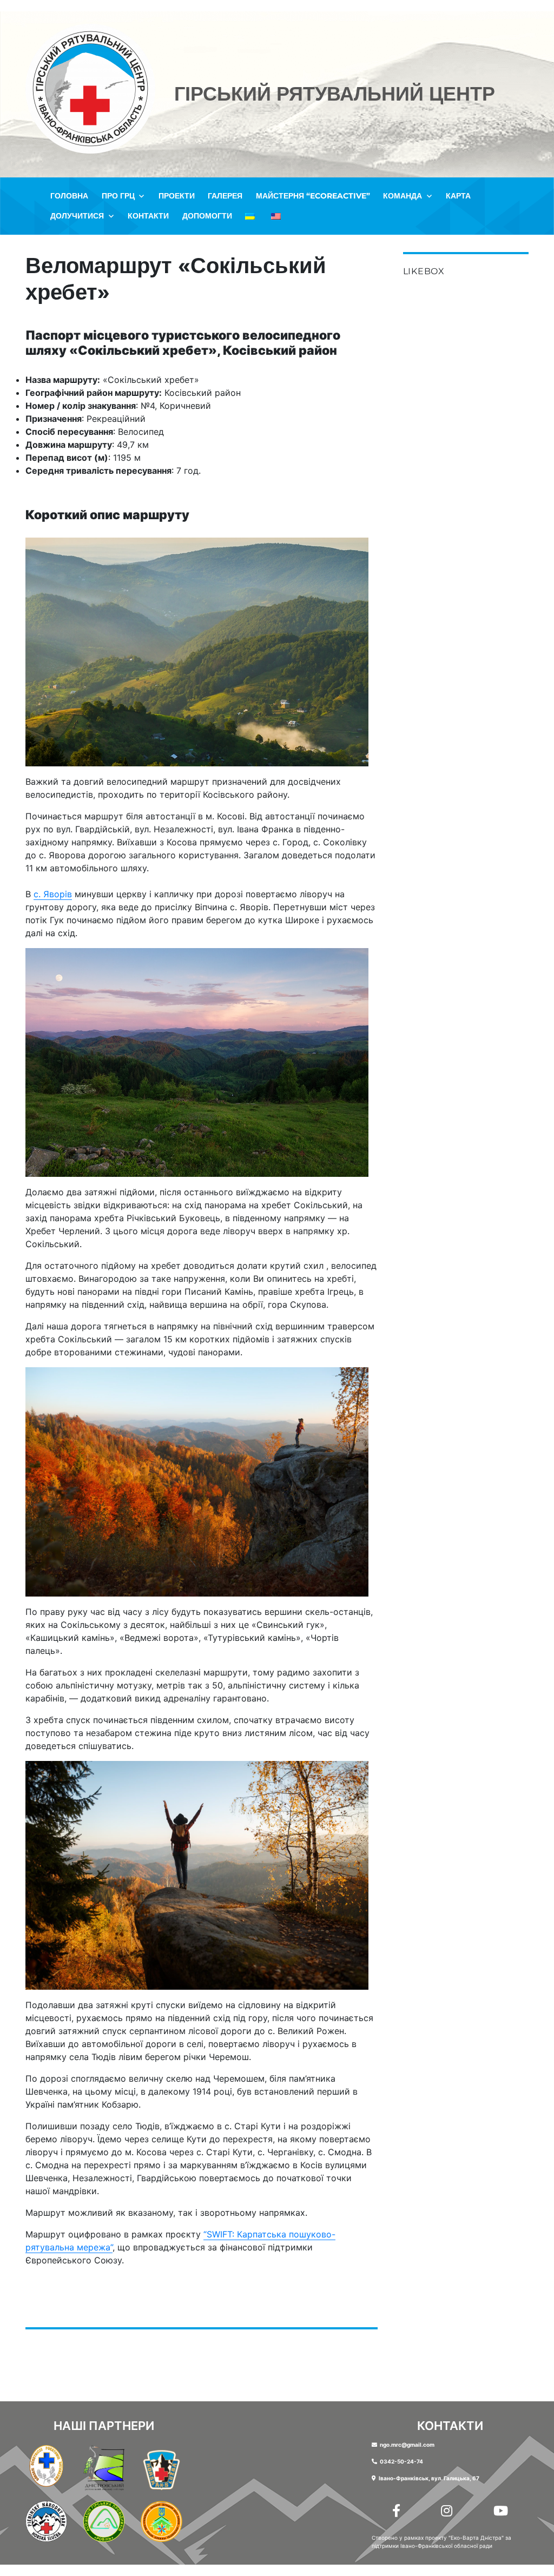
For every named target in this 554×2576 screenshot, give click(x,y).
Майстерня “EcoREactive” (313, 196)
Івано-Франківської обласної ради (446, 2546)
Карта (458, 196)
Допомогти (207, 216)
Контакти (148, 216)
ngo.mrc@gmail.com (407, 2445)
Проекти (177, 196)
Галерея (225, 196)
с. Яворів (53, 894)
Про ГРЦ (118, 196)
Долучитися (77, 216)
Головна (69, 196)
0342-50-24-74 (401, 2461)
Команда (403, 196)
